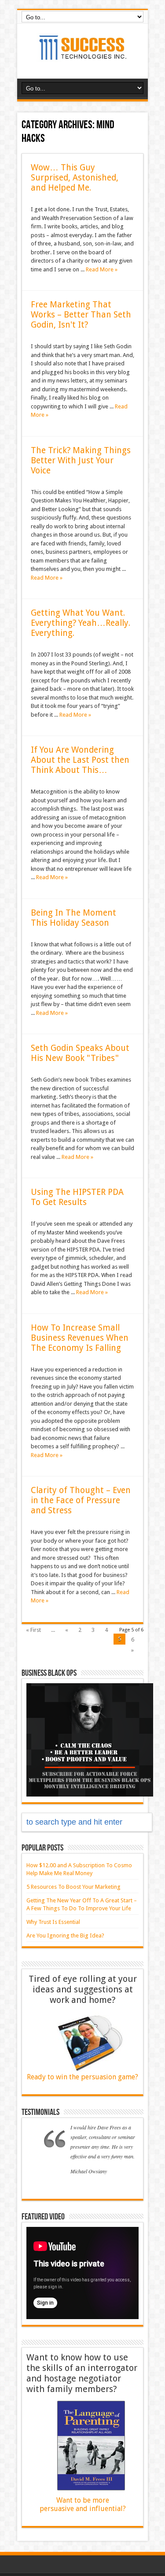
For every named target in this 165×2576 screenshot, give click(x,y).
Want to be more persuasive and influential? (83, 2504)
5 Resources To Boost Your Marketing (73, 1887)
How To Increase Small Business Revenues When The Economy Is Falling (80, 1338)
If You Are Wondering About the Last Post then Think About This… (80, 760)
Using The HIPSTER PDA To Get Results (77, 1197)
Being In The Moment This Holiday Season (73, 918)
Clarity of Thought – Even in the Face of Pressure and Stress (81, 1500)
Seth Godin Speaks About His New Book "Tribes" (80, 1053)
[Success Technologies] (83, 57)
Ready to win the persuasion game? (82, 2077)
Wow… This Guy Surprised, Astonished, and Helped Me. (75, 178)
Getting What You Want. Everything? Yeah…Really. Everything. (81, 623)
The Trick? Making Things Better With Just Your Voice (81, 460)
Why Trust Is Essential (53, 1922)
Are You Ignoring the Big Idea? (65, 1936)
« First (33, 1630)
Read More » (102, 269)
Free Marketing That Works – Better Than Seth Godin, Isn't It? (81, 315)
